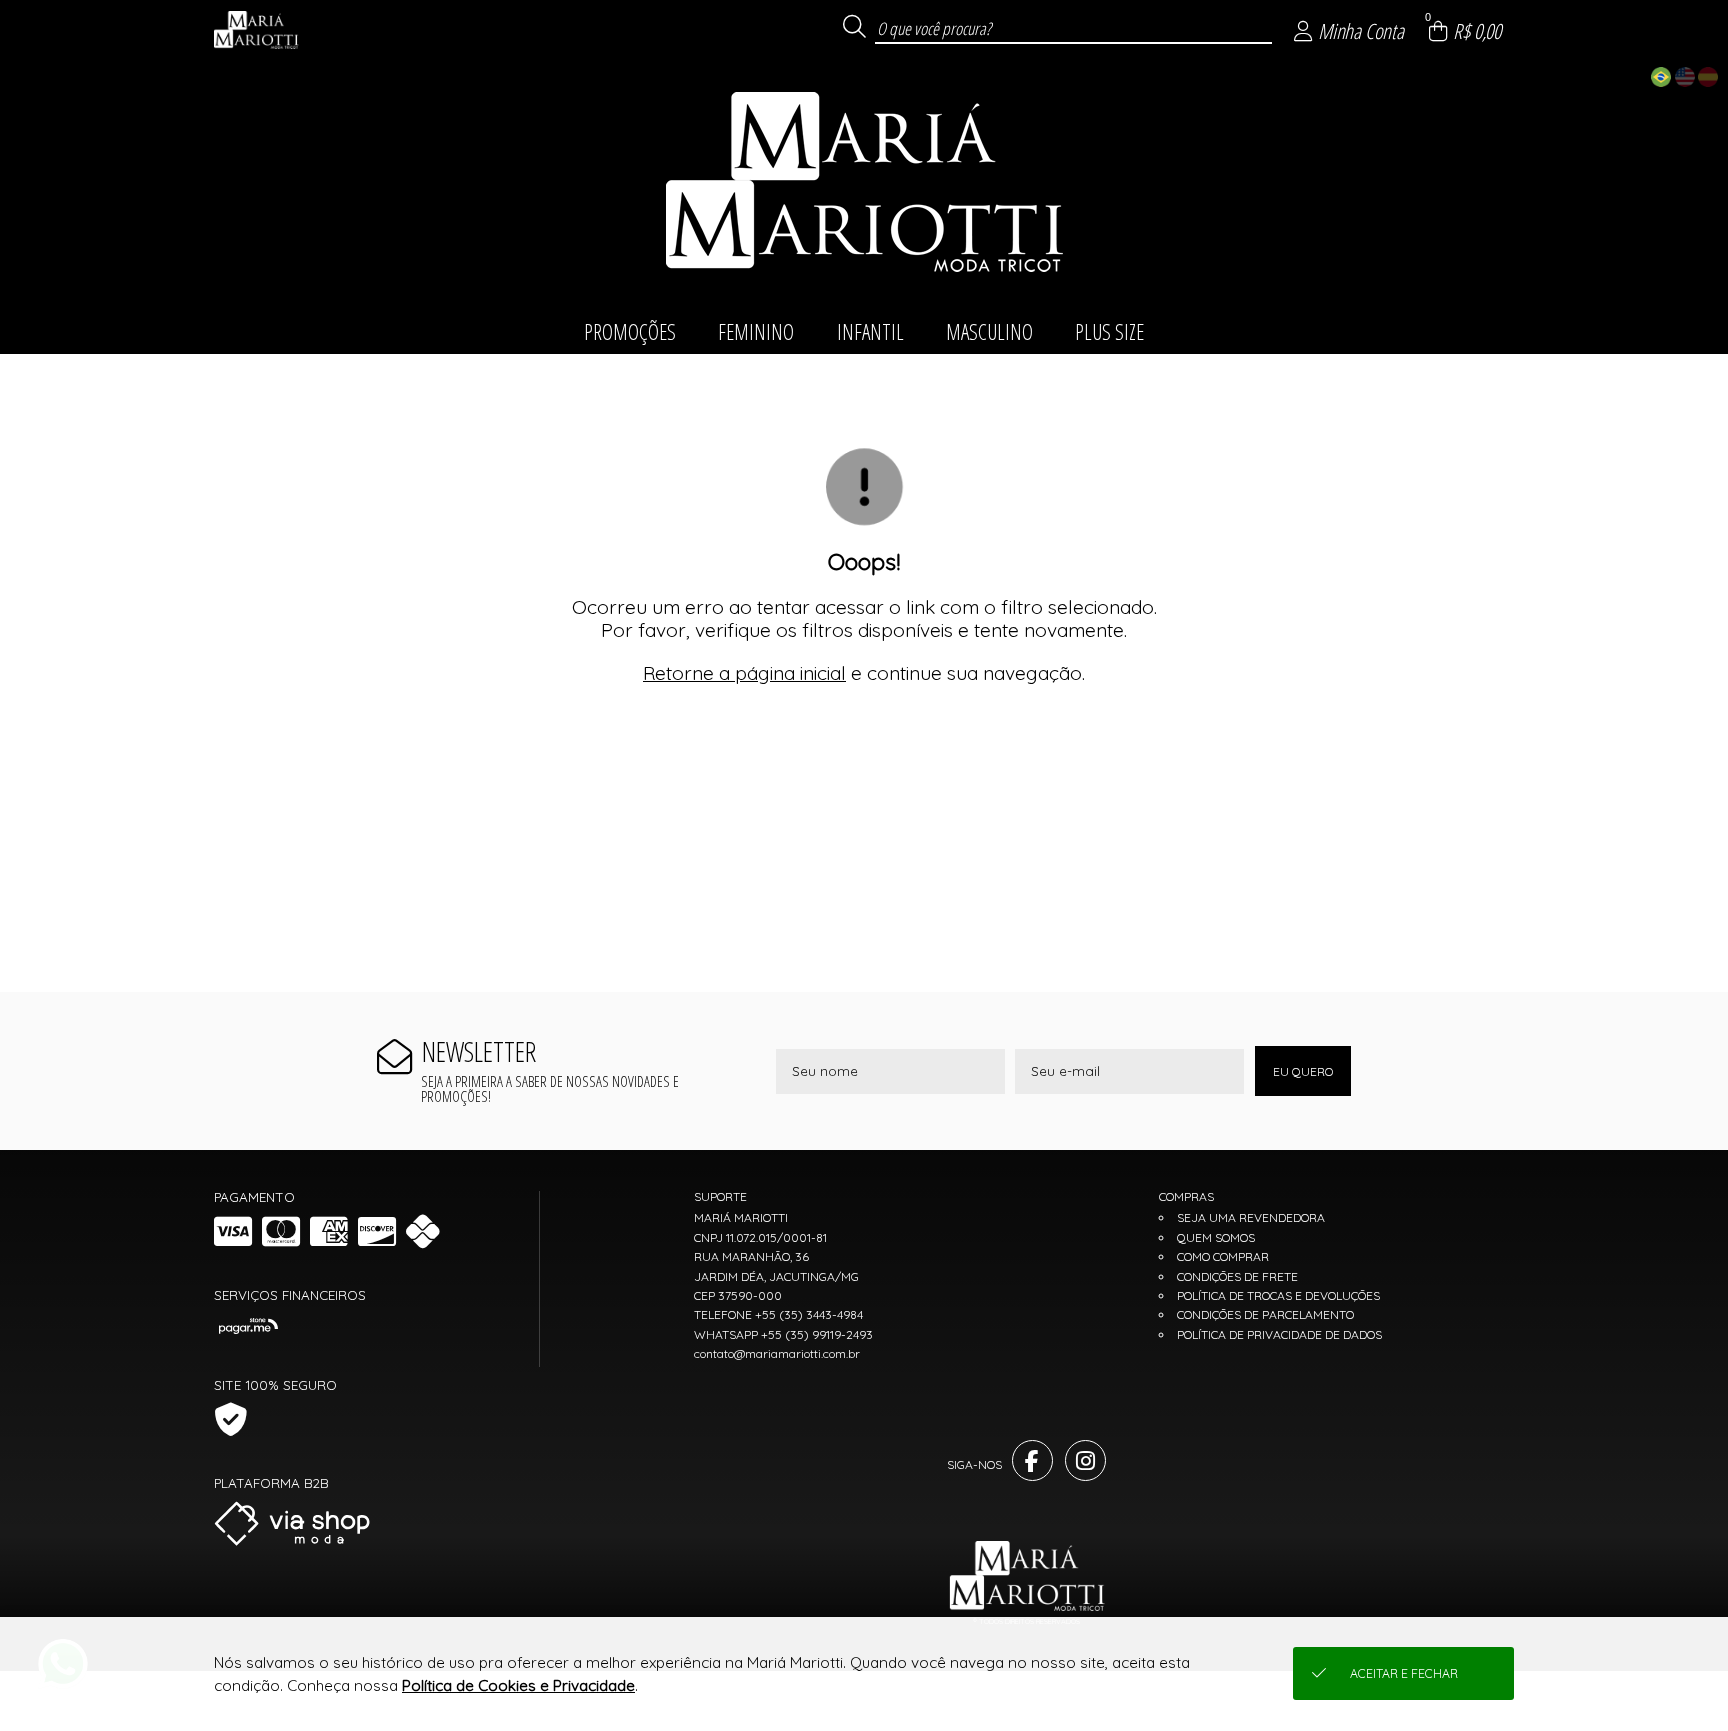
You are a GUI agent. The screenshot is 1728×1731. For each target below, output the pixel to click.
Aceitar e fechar (1404, 1673)
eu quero (1303, 1071)
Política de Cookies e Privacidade (518, 1685)
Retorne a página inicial (744, 673)
